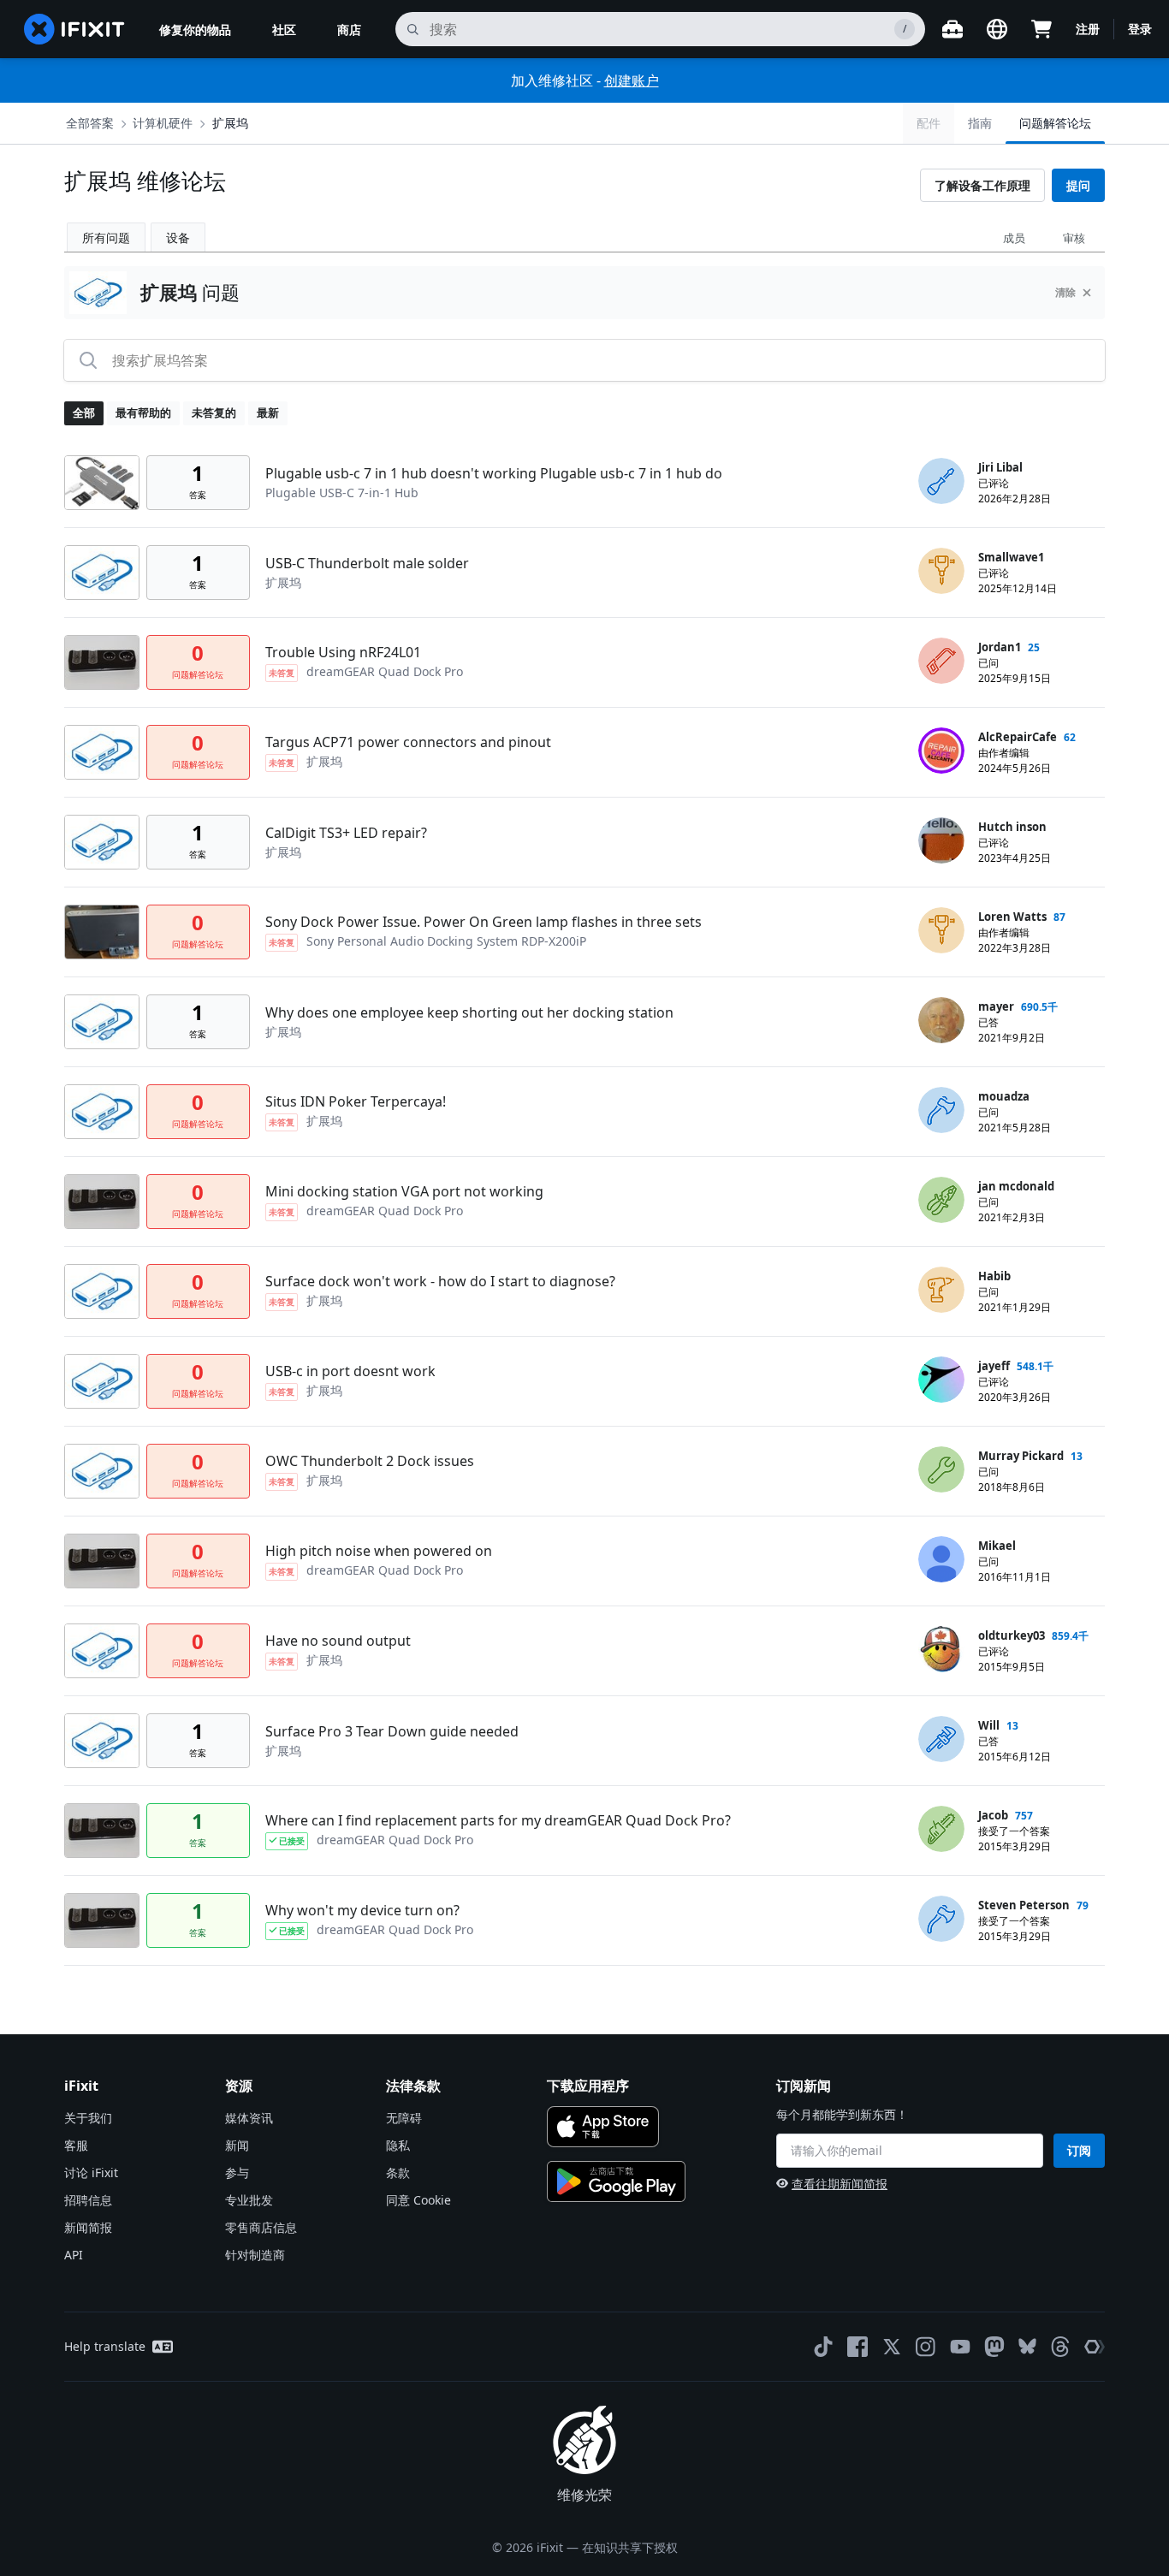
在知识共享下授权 (630, 2547)
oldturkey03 (1012, 1635)
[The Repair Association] (1095, 2347)
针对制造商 (255, 2255)
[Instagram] (926, 2347)
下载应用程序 (588, 2086)
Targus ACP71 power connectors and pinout (408, 742)
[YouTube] (960, 2347)
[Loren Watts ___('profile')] (941, 930)
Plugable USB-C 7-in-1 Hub (342, 493)
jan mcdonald (1016, 1186)
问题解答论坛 (1055, 123)
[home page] (74, 29)
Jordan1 (1000, 647)
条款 (398, 2172)
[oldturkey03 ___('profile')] (941, 1649)
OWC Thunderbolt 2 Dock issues (370, 1461)
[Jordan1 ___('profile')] (941, 661)
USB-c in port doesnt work (350, 1371)
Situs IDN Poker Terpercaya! (356, 1101)
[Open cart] (1041, 29)
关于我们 (88, 2118)
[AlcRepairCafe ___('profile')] (941, 751)
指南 (980, 123)
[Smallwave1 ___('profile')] (941, 571)
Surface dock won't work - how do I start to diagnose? (440, 1281)
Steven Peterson (1024, 1905)
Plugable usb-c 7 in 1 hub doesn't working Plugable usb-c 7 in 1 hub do (494, 473)
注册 (1088, 29)
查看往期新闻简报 (840, 2184)
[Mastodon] (994, 2347)
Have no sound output (338, 1641)
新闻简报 (88, 2227)
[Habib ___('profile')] (941, 1290)
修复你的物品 (195, 30)
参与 (237, 2172)
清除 (1065, 292)
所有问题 (106, 237)
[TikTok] (823, 2347)
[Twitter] (892, 2347)
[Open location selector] (997, 29)
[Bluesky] (1027, 2346)
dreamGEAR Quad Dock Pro (385, 671)
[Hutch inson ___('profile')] (941, 840)
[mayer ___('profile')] (941, 1020)
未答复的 (214, 413)
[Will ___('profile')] (941, 1739)
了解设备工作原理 (982, 185)
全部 (84, 413)
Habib (994, 1276)
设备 (178, 237)
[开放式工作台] (952, 29)
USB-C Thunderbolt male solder (367, 563)
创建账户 (632, 80)
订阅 (1079, 2150)
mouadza (1004, 1096)
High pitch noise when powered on (379, 1551)
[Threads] (1060, 2347)
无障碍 (404, 2118)
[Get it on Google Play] (616, 2181)
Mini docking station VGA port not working (404, 1191)
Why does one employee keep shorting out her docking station (469, 1012)
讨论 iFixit (91, 2172)
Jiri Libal (1000, 467)
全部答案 (90, 123)
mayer (996, 1006)
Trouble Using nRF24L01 (343, 652)
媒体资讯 (249, 2118)
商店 (349, 30)
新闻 (237, 2145)
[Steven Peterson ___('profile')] (941, 1919)
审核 (1074, 238)
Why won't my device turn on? (362, 1910)
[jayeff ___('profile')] (941, 1380)
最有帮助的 (143, 413)
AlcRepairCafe (1018, 737)
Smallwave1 (1011, 557)
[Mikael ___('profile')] (941, 1559)
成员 (1014, 238)
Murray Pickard (1021, 1456)
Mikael (997, 1546)
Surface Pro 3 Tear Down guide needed (392, 1731)
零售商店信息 (261, 2227)
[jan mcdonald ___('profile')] (941, 1200)
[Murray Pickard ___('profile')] (941, 1469)
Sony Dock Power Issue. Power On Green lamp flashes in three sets (484, 922)
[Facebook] (857, 2347)
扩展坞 (230, 123)
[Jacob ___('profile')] (941, 1829)
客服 (76, 2145)
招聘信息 (88, 2200)
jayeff (994, 1366)
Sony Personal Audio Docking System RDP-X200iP (446, 941)
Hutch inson (1012, 827)
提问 (1078, 185)
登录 (1140, 29)
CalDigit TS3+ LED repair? (346, 833)
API (74, 2255)
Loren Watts (1012, 917)
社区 (284, 30)
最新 (268, 413)
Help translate (105, 2346)
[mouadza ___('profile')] (941, 1110)
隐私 (398, 2145)
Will (989, 1725)
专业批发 (249, 2200)
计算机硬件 (163, 123)
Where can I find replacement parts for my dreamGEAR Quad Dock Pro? (498, 1820)
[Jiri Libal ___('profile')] (941, 481)
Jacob (993, 1815)
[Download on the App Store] (603, 2127)
